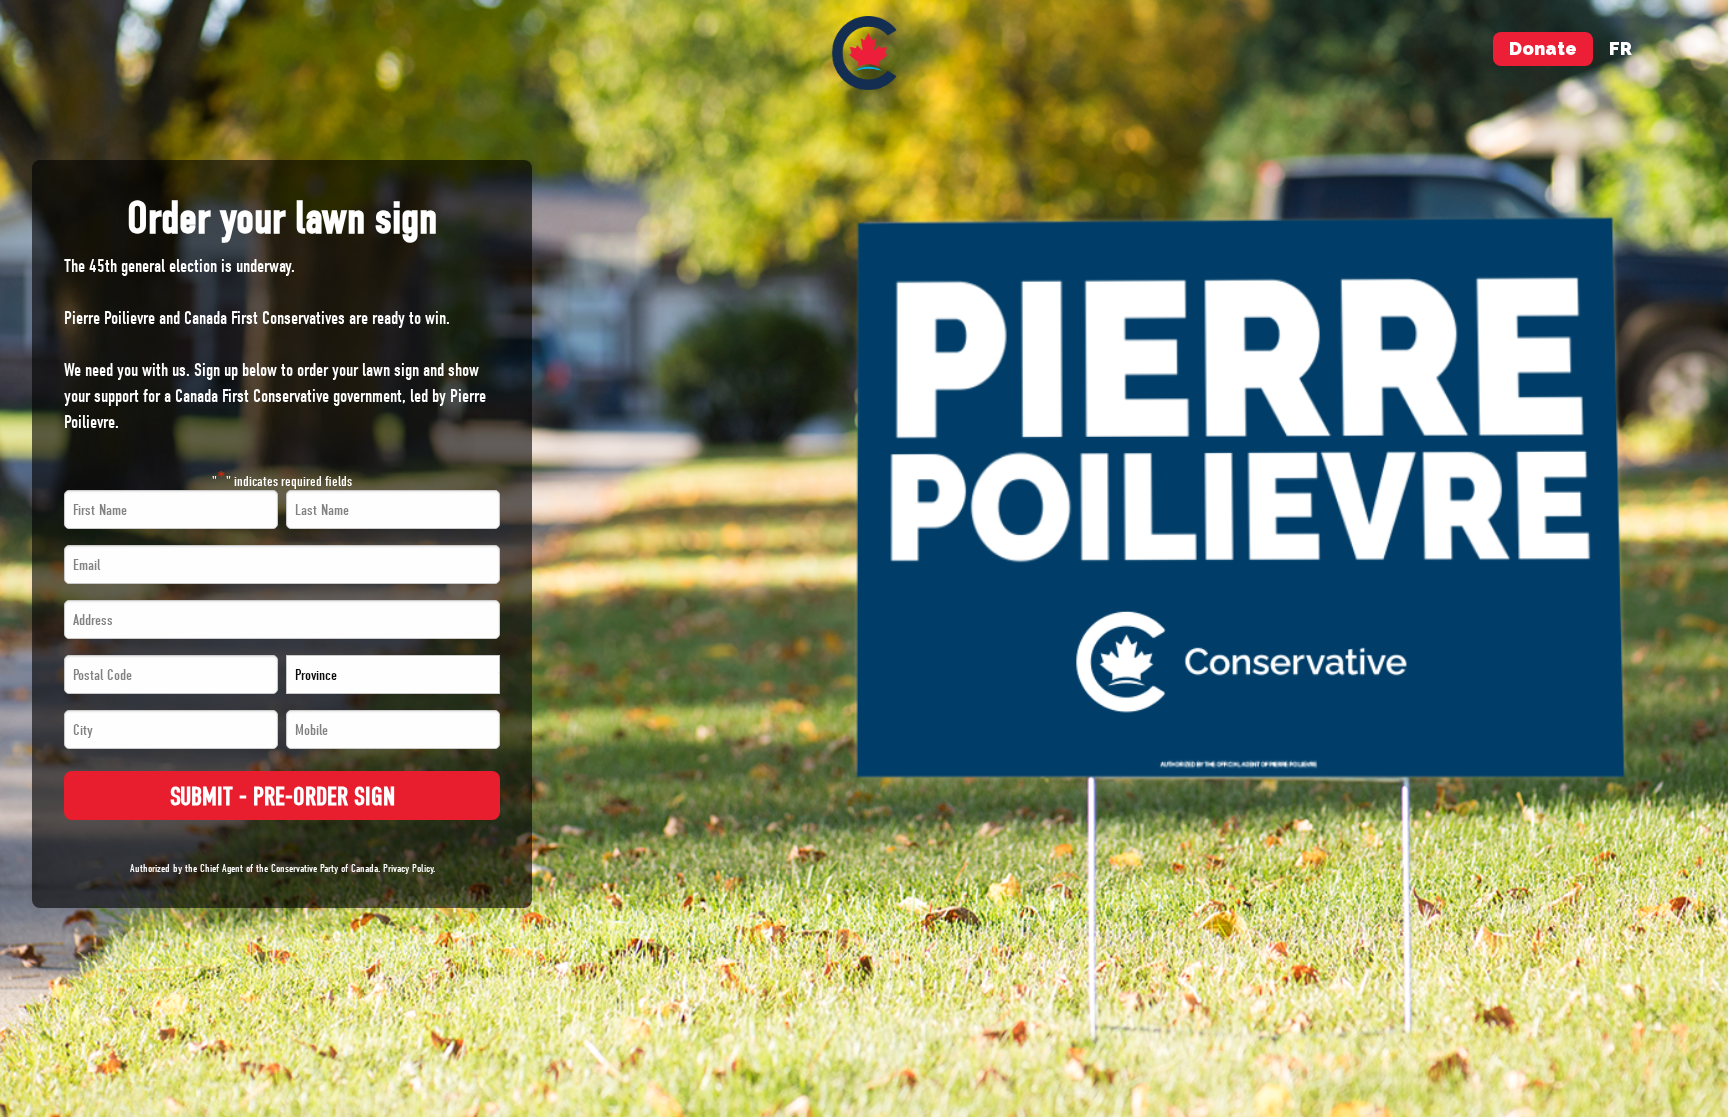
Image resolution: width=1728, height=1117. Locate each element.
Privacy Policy (408, 868)
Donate (1543, 48)
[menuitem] (864, 53)
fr (1620, 48)
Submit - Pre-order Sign (282, 796)
